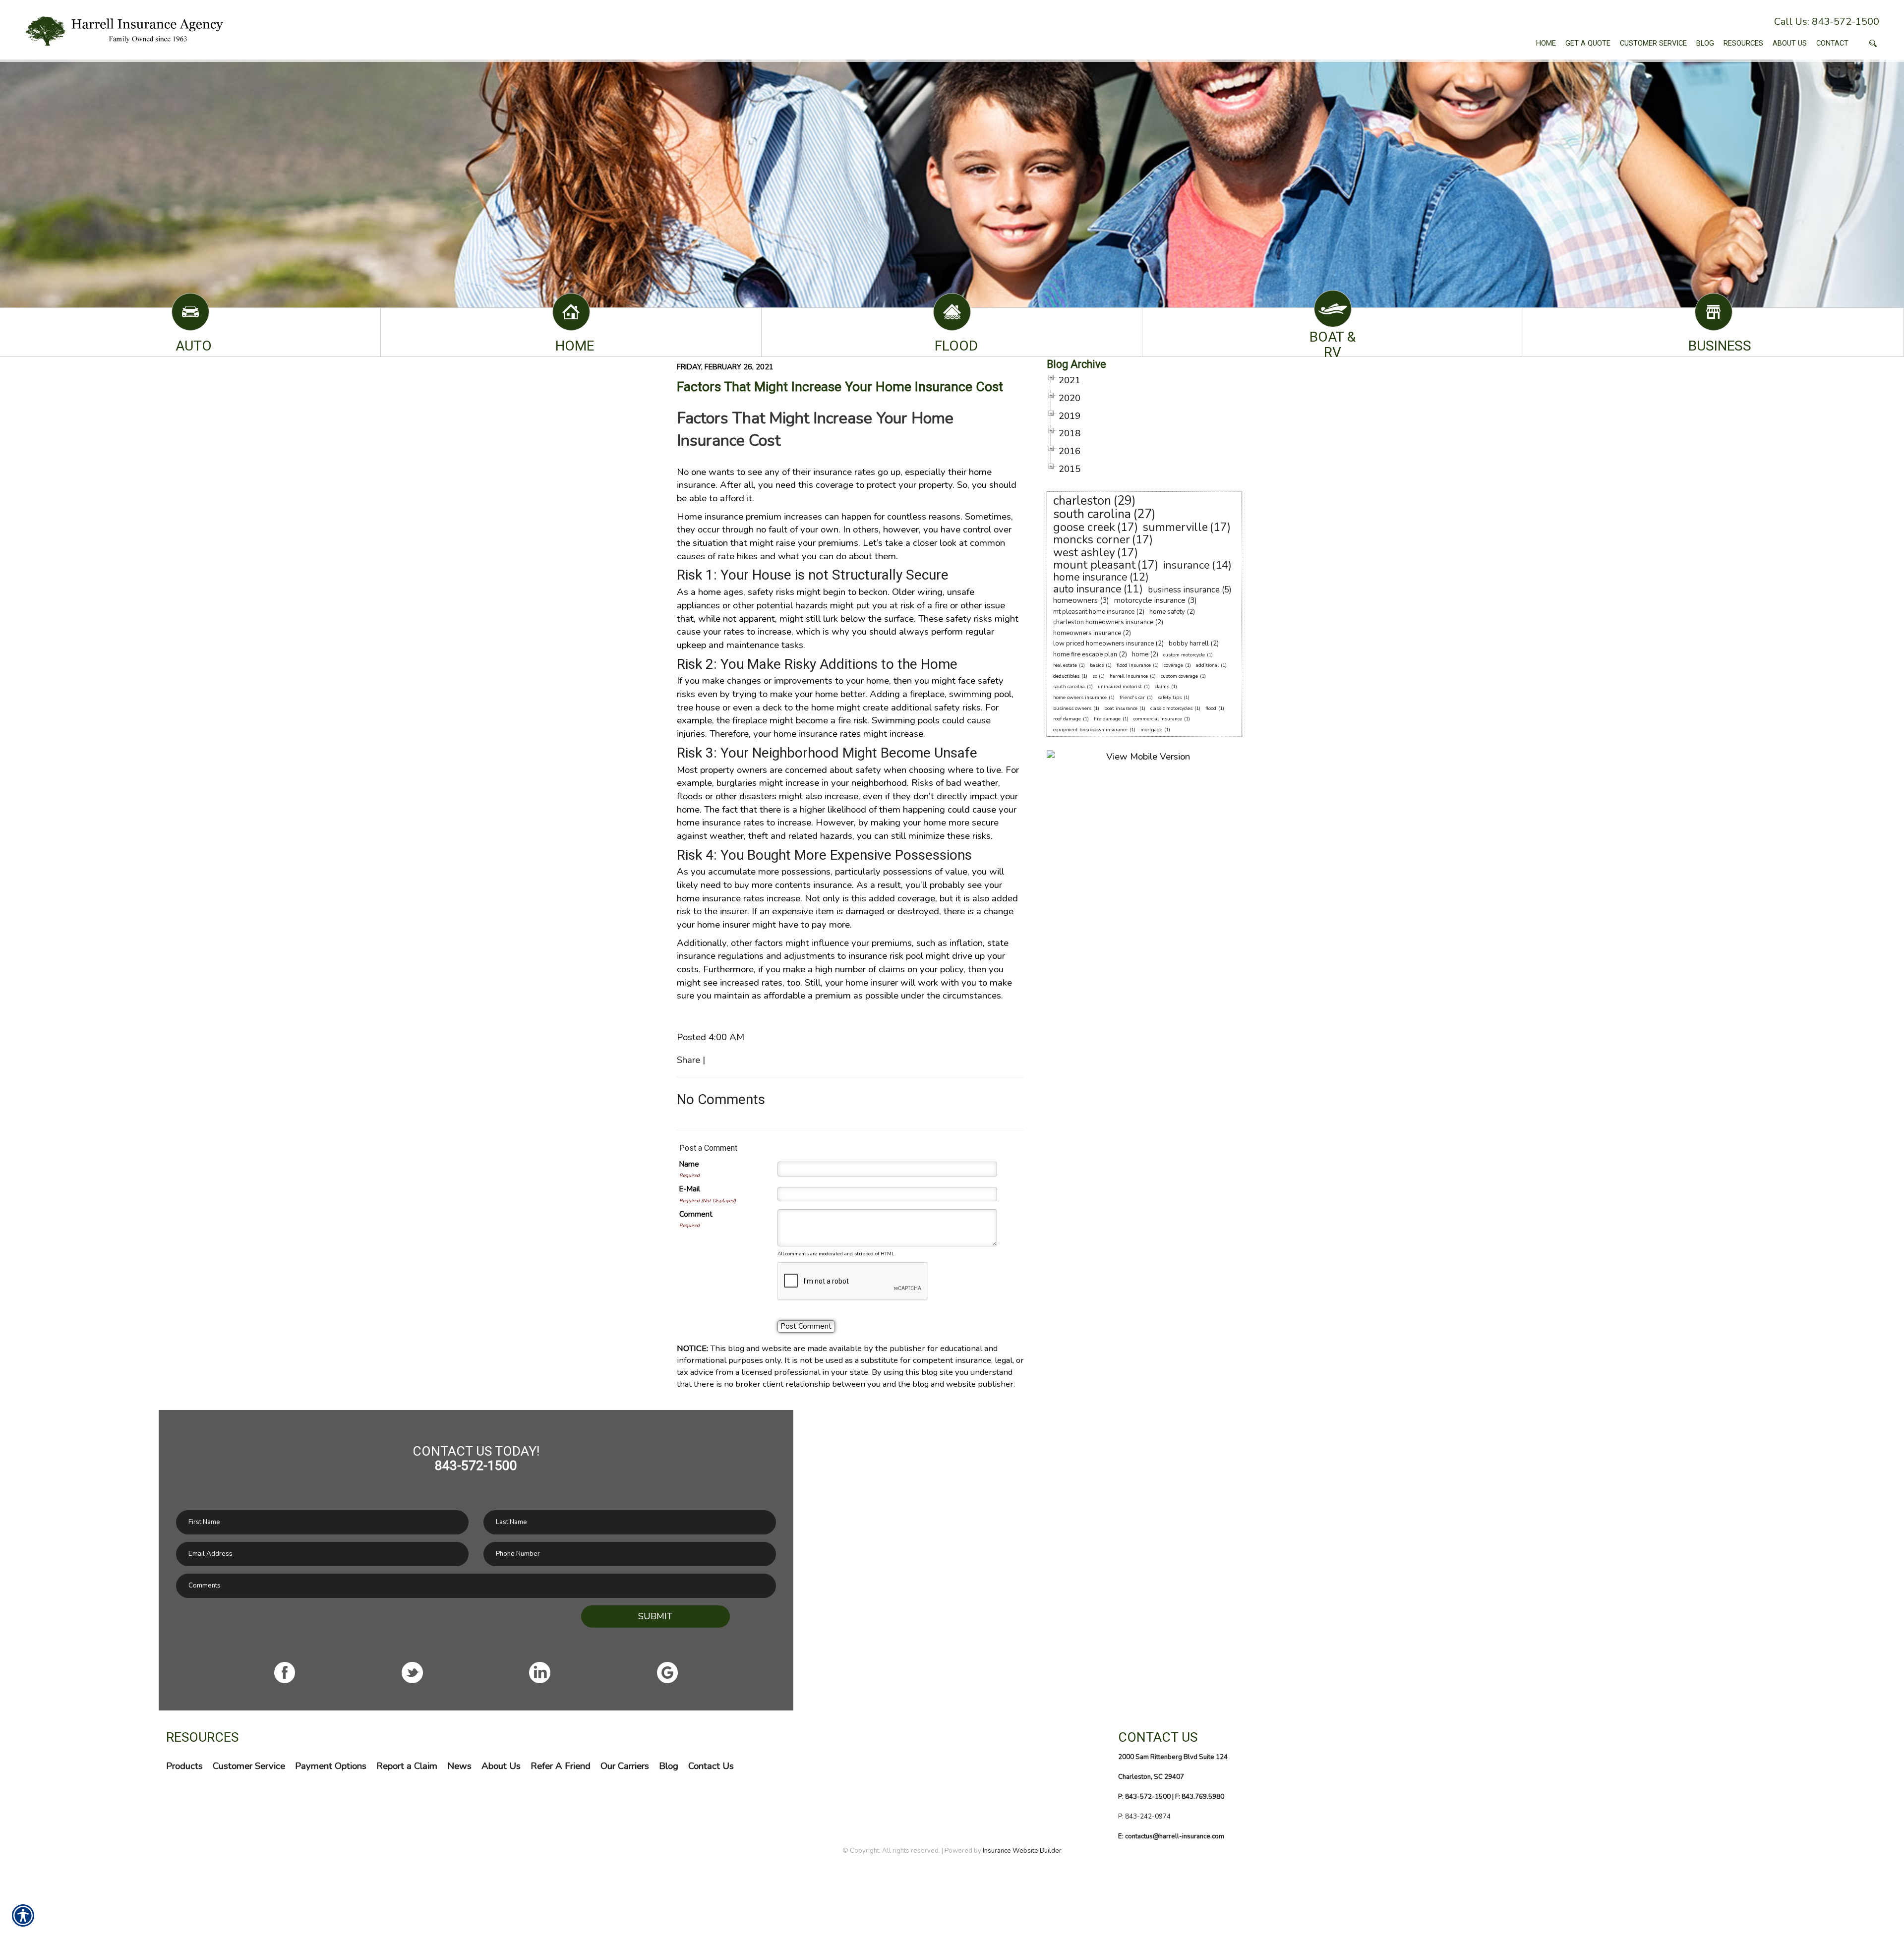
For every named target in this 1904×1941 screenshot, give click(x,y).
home (1140, 654)
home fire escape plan (1085, 654)
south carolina (1092, 514)
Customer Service (249, 1766)
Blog (669, 1766)
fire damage (1107, 719)
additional (1207, 665)
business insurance (1184, 590)
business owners (1072, 708)
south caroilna (1069, 687)
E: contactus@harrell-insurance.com (1171, 1836)
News (459, 1766)
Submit (655, 1616)
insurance (1187, 565)
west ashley (1084, 553)
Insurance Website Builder (1022, 1851)
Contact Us (711, 1766)
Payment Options (331, 1766)
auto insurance (1087, 589)
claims (1162, 687)
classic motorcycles (1171, 708)
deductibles (1066, 676)
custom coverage (1179, 676)
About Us (501, 1766)
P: (1122, 1817)
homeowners (1075, 600)
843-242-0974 (1148, 1817)
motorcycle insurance (1150, 600)
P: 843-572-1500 (1144, 1797)
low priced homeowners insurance (1103, 644)
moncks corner (1092, 540)
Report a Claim (407, 1766)
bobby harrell (1189, 644)
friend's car (1132, 698)
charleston (1082, 501)
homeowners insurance (1087, 633)
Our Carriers (625, 1766)
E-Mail (690, 1189)
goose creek (1084, 527)
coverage (1173, 665)
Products (184, 1766)
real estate (1065, 665)
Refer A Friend (561, 1766)
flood (1211, 708)
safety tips (1170, 698)
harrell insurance (1129, 676)
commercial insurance (1158, 719)
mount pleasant (1094, 565)
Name (689, 1164)
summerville (1175, 527)
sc (1095, 676)
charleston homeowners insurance (1103, 622)
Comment (696, 1214)
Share (688, 1060)
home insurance (1090, 577)
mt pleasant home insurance (1094, 612)
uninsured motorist (1120, 687)
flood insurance (1134, 665)
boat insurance (1121, 708)
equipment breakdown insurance (1090, 730)
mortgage (1151, 730)
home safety (1167, 612)
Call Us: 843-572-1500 (1827, 22)
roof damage (1067, 719)
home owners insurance (1080, 698)
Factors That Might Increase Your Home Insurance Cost (840, 387)
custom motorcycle (1184, 655)
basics (1097, 665)
